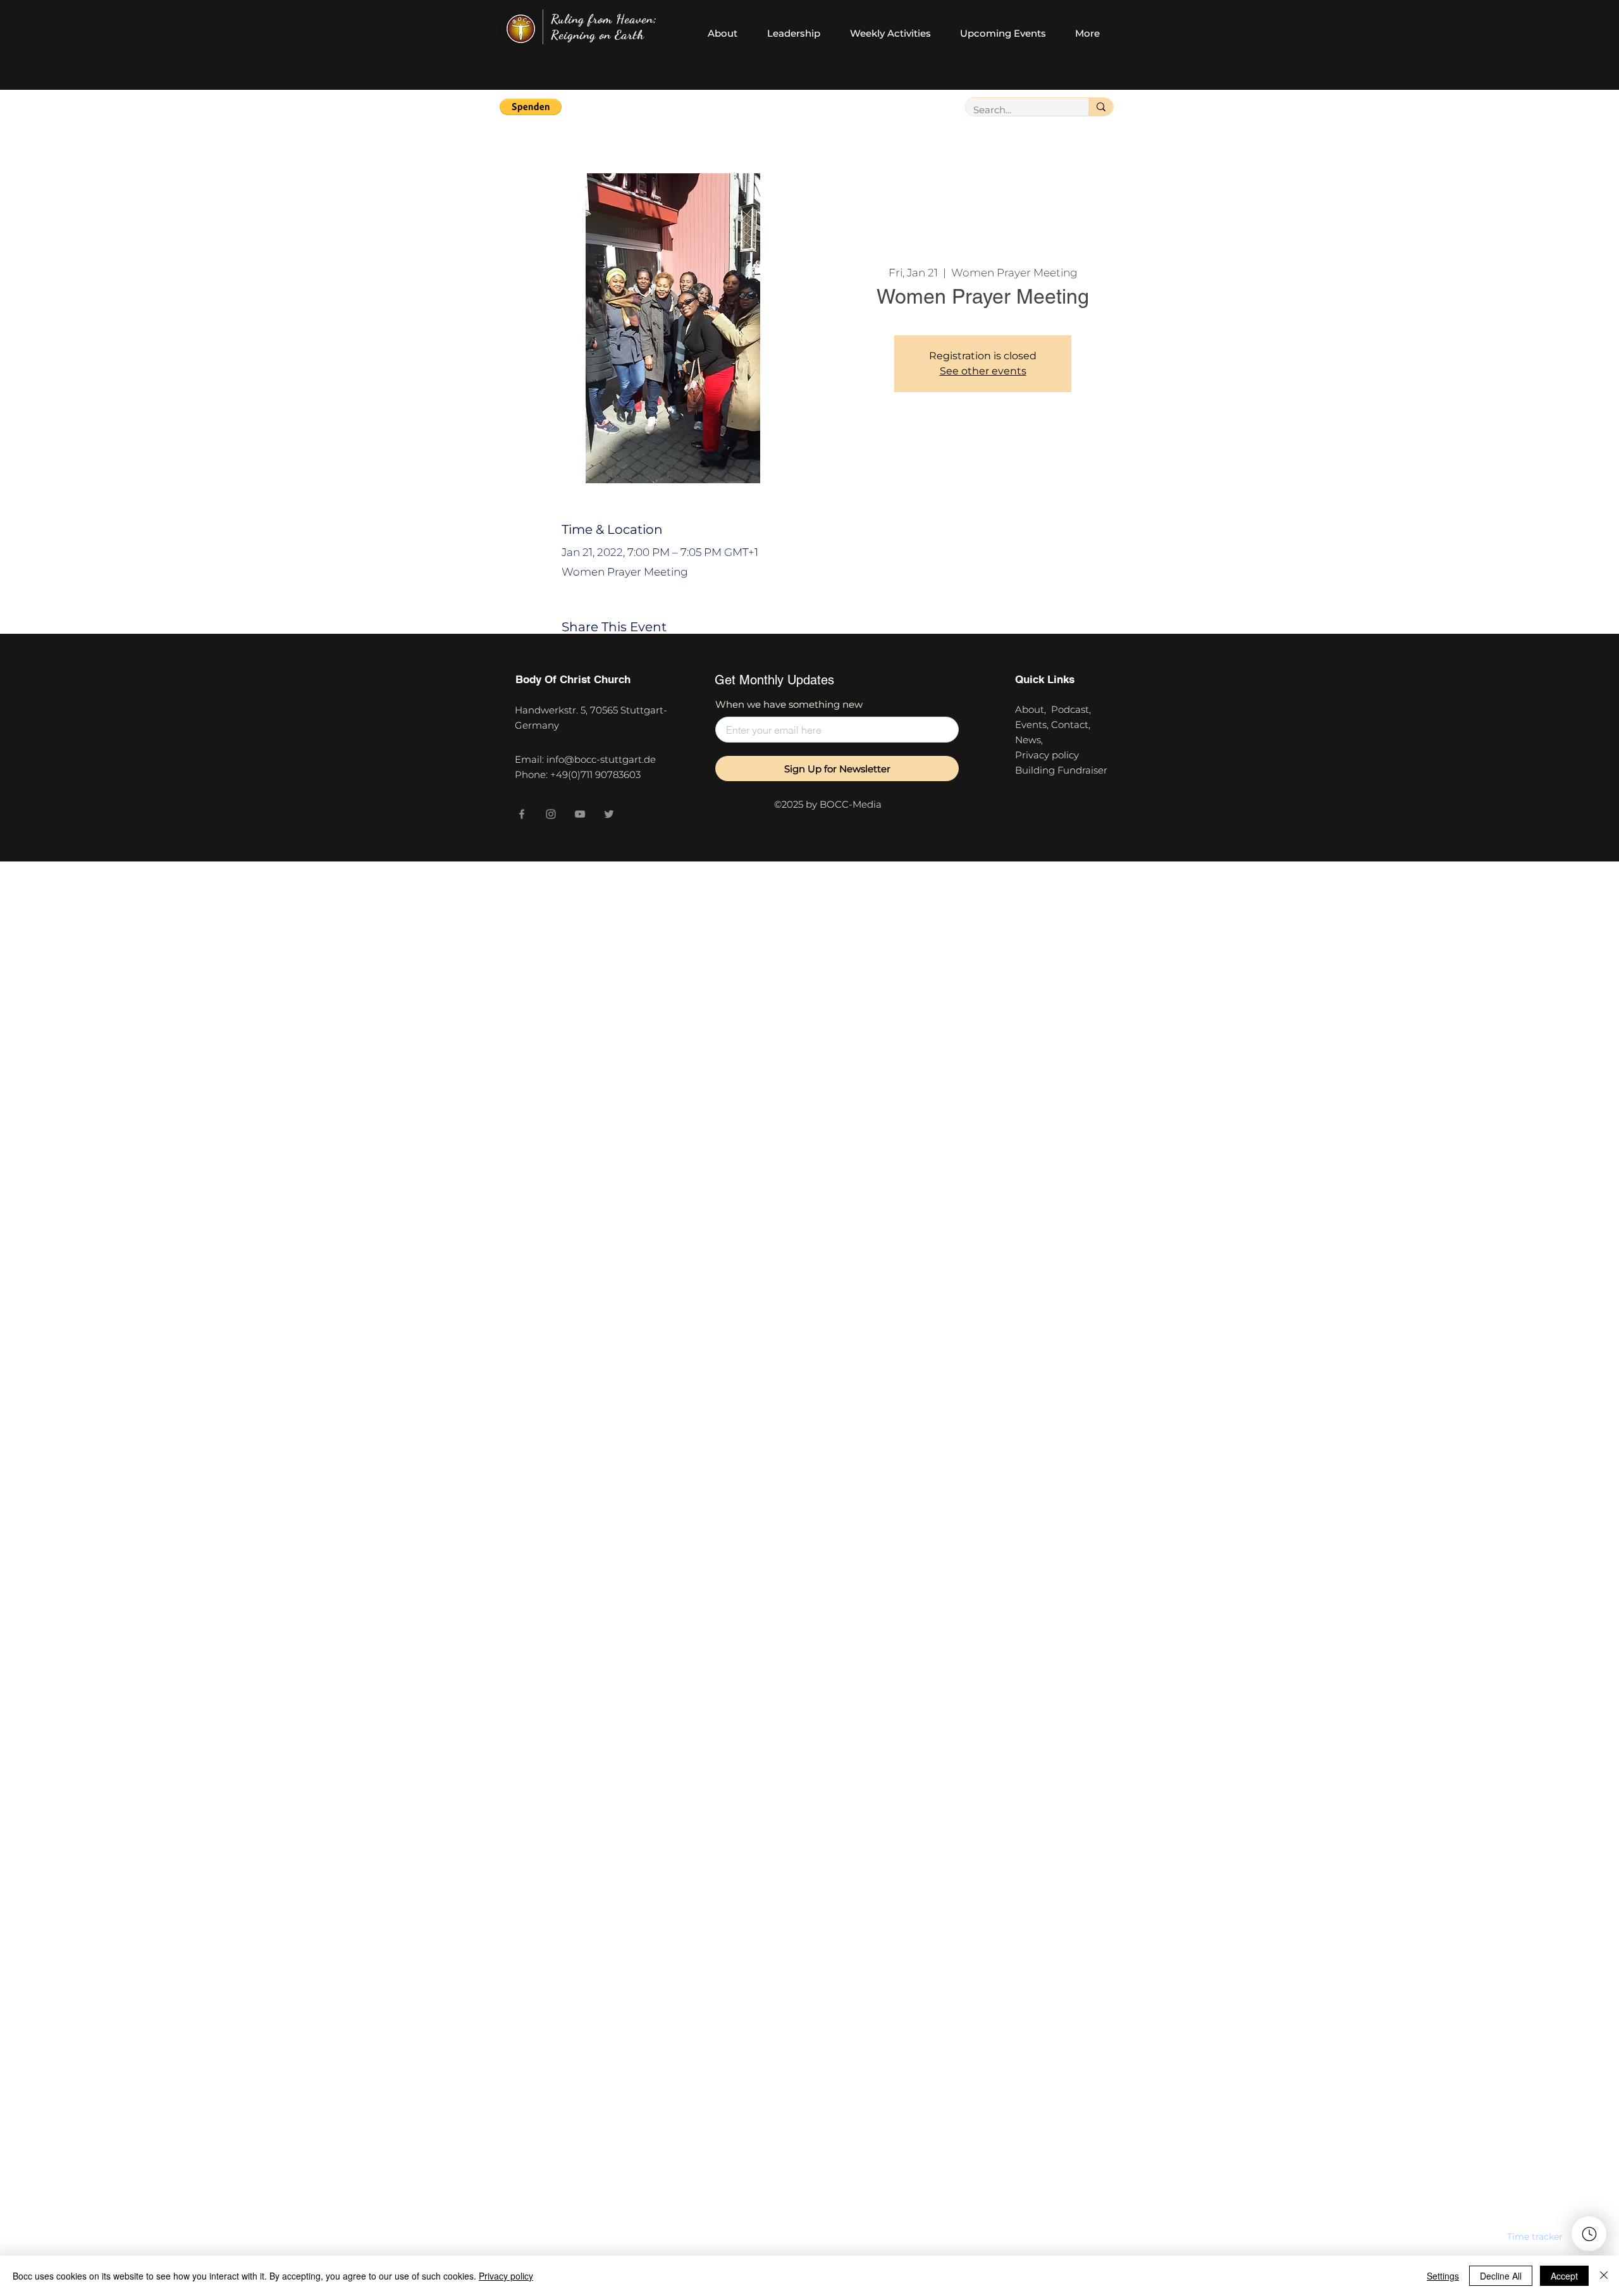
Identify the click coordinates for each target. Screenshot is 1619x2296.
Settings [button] (1443, 2276)
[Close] (1604, 2276)
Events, (1033, 725)
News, (1029, 740)
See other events (983, 371)
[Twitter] (609, 814)
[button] (531, 107)
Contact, (1073, 725)
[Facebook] (522, 814)
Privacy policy (1050, 755)
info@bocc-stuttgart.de (601, 759)
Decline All (1501, 2276)
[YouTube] (580, 814)
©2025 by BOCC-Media (828, 804)
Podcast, (1074, 709)
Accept (1564, 2276)
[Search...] (1101, 107)
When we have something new (789, 704)
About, (1033, 709)
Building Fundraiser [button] (1061, 770)
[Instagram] (551, 814)
